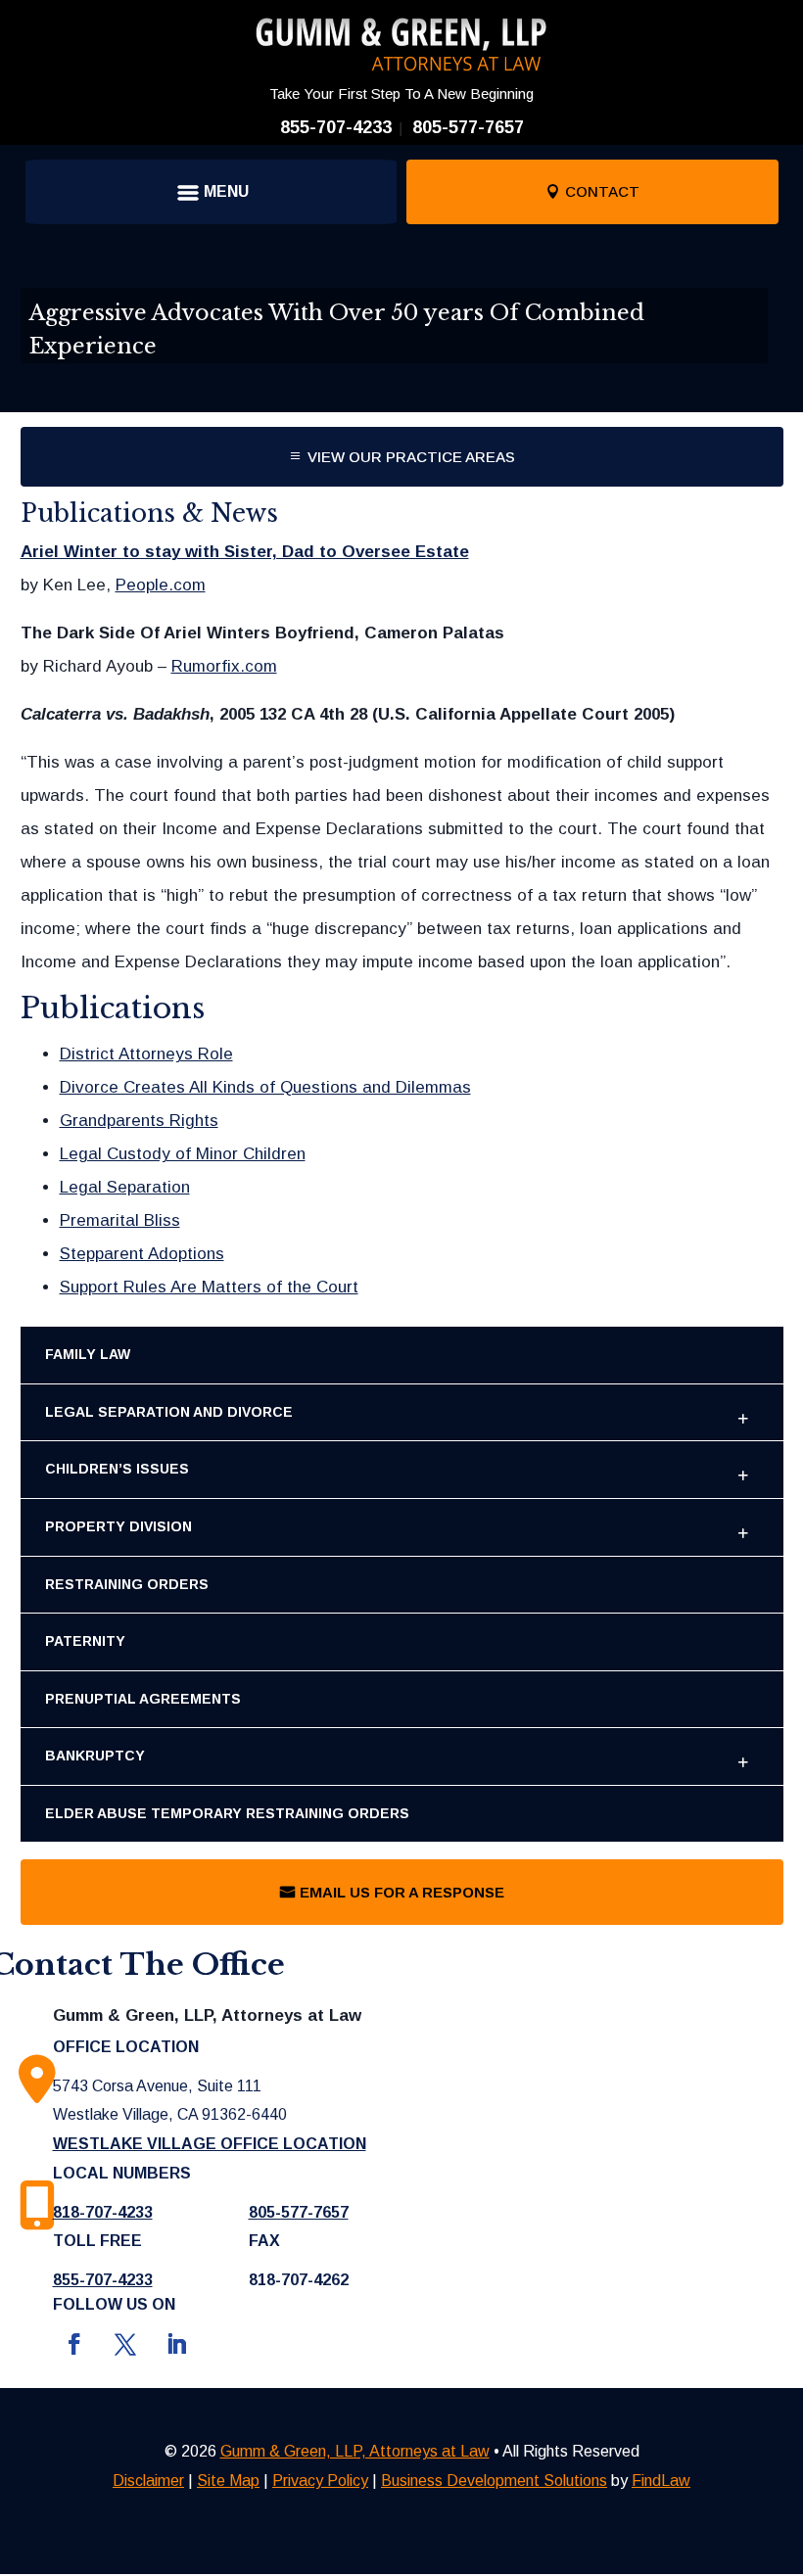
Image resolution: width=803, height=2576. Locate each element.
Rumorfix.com (224, 666)
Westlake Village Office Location (210, 2144)
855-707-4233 (336, 127)
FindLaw (661, 2481)
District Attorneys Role (146, 1054)
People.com (161, 585)
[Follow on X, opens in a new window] (125, 2344)
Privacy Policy (320, 2481)
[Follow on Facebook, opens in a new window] (74, 2344)
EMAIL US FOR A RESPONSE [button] (402, 1892)
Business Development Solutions (494, 2481)
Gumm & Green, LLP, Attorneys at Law (355, 2451)
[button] (211, 192)
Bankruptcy (95, 1756)
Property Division (118, 1526)
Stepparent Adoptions (142, 1254)
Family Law (88, 1354)
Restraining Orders (127, 1584)
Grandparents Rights (139, 1121)
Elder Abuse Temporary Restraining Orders (227, 1813)
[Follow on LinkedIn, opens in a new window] (176, 2344)
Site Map (228, 2481)
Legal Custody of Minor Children (183, 1154)
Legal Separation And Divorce (169, 1412)
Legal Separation (125, 1187)
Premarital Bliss (120, 1220)
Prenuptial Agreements (143, 1699)
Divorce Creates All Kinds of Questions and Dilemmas (265, 1087)
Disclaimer (148, 2481)
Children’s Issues (117, 1469)
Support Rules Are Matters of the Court (209, 1287)
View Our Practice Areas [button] (411, 457)
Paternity (85, 1641)
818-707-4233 (103, 2212)
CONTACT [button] (602, 191)
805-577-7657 (468, 127)
